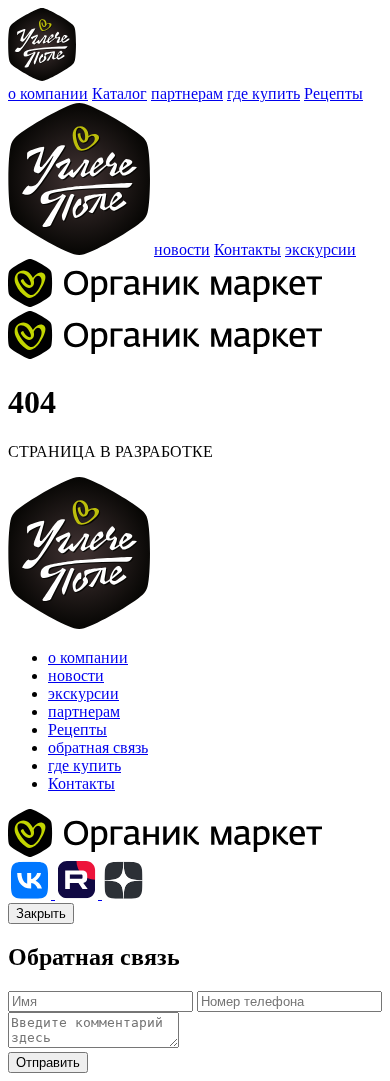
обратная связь (98, 747)
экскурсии (320, 249)
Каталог (119, 93)
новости (182, 249)
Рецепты (333, 93)
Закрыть (41, 913)
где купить (263, 93)
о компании (48, 93)
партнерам (187, 93)
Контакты (247, 249)
